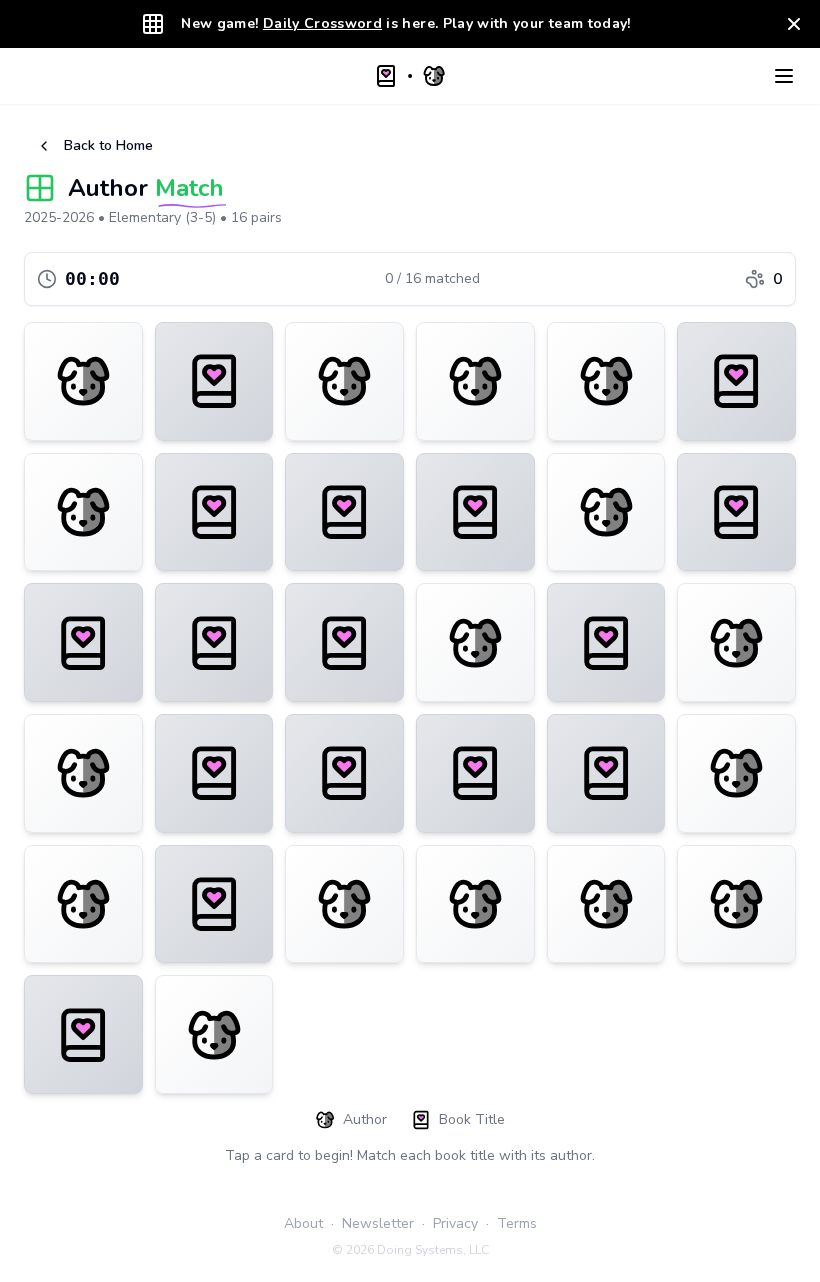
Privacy (455, 1223)
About (303, 1223)
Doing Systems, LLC (433, 1250)
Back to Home (108, 145)
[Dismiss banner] (794, 24)
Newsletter (378, 1223)
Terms (517, 1223)
